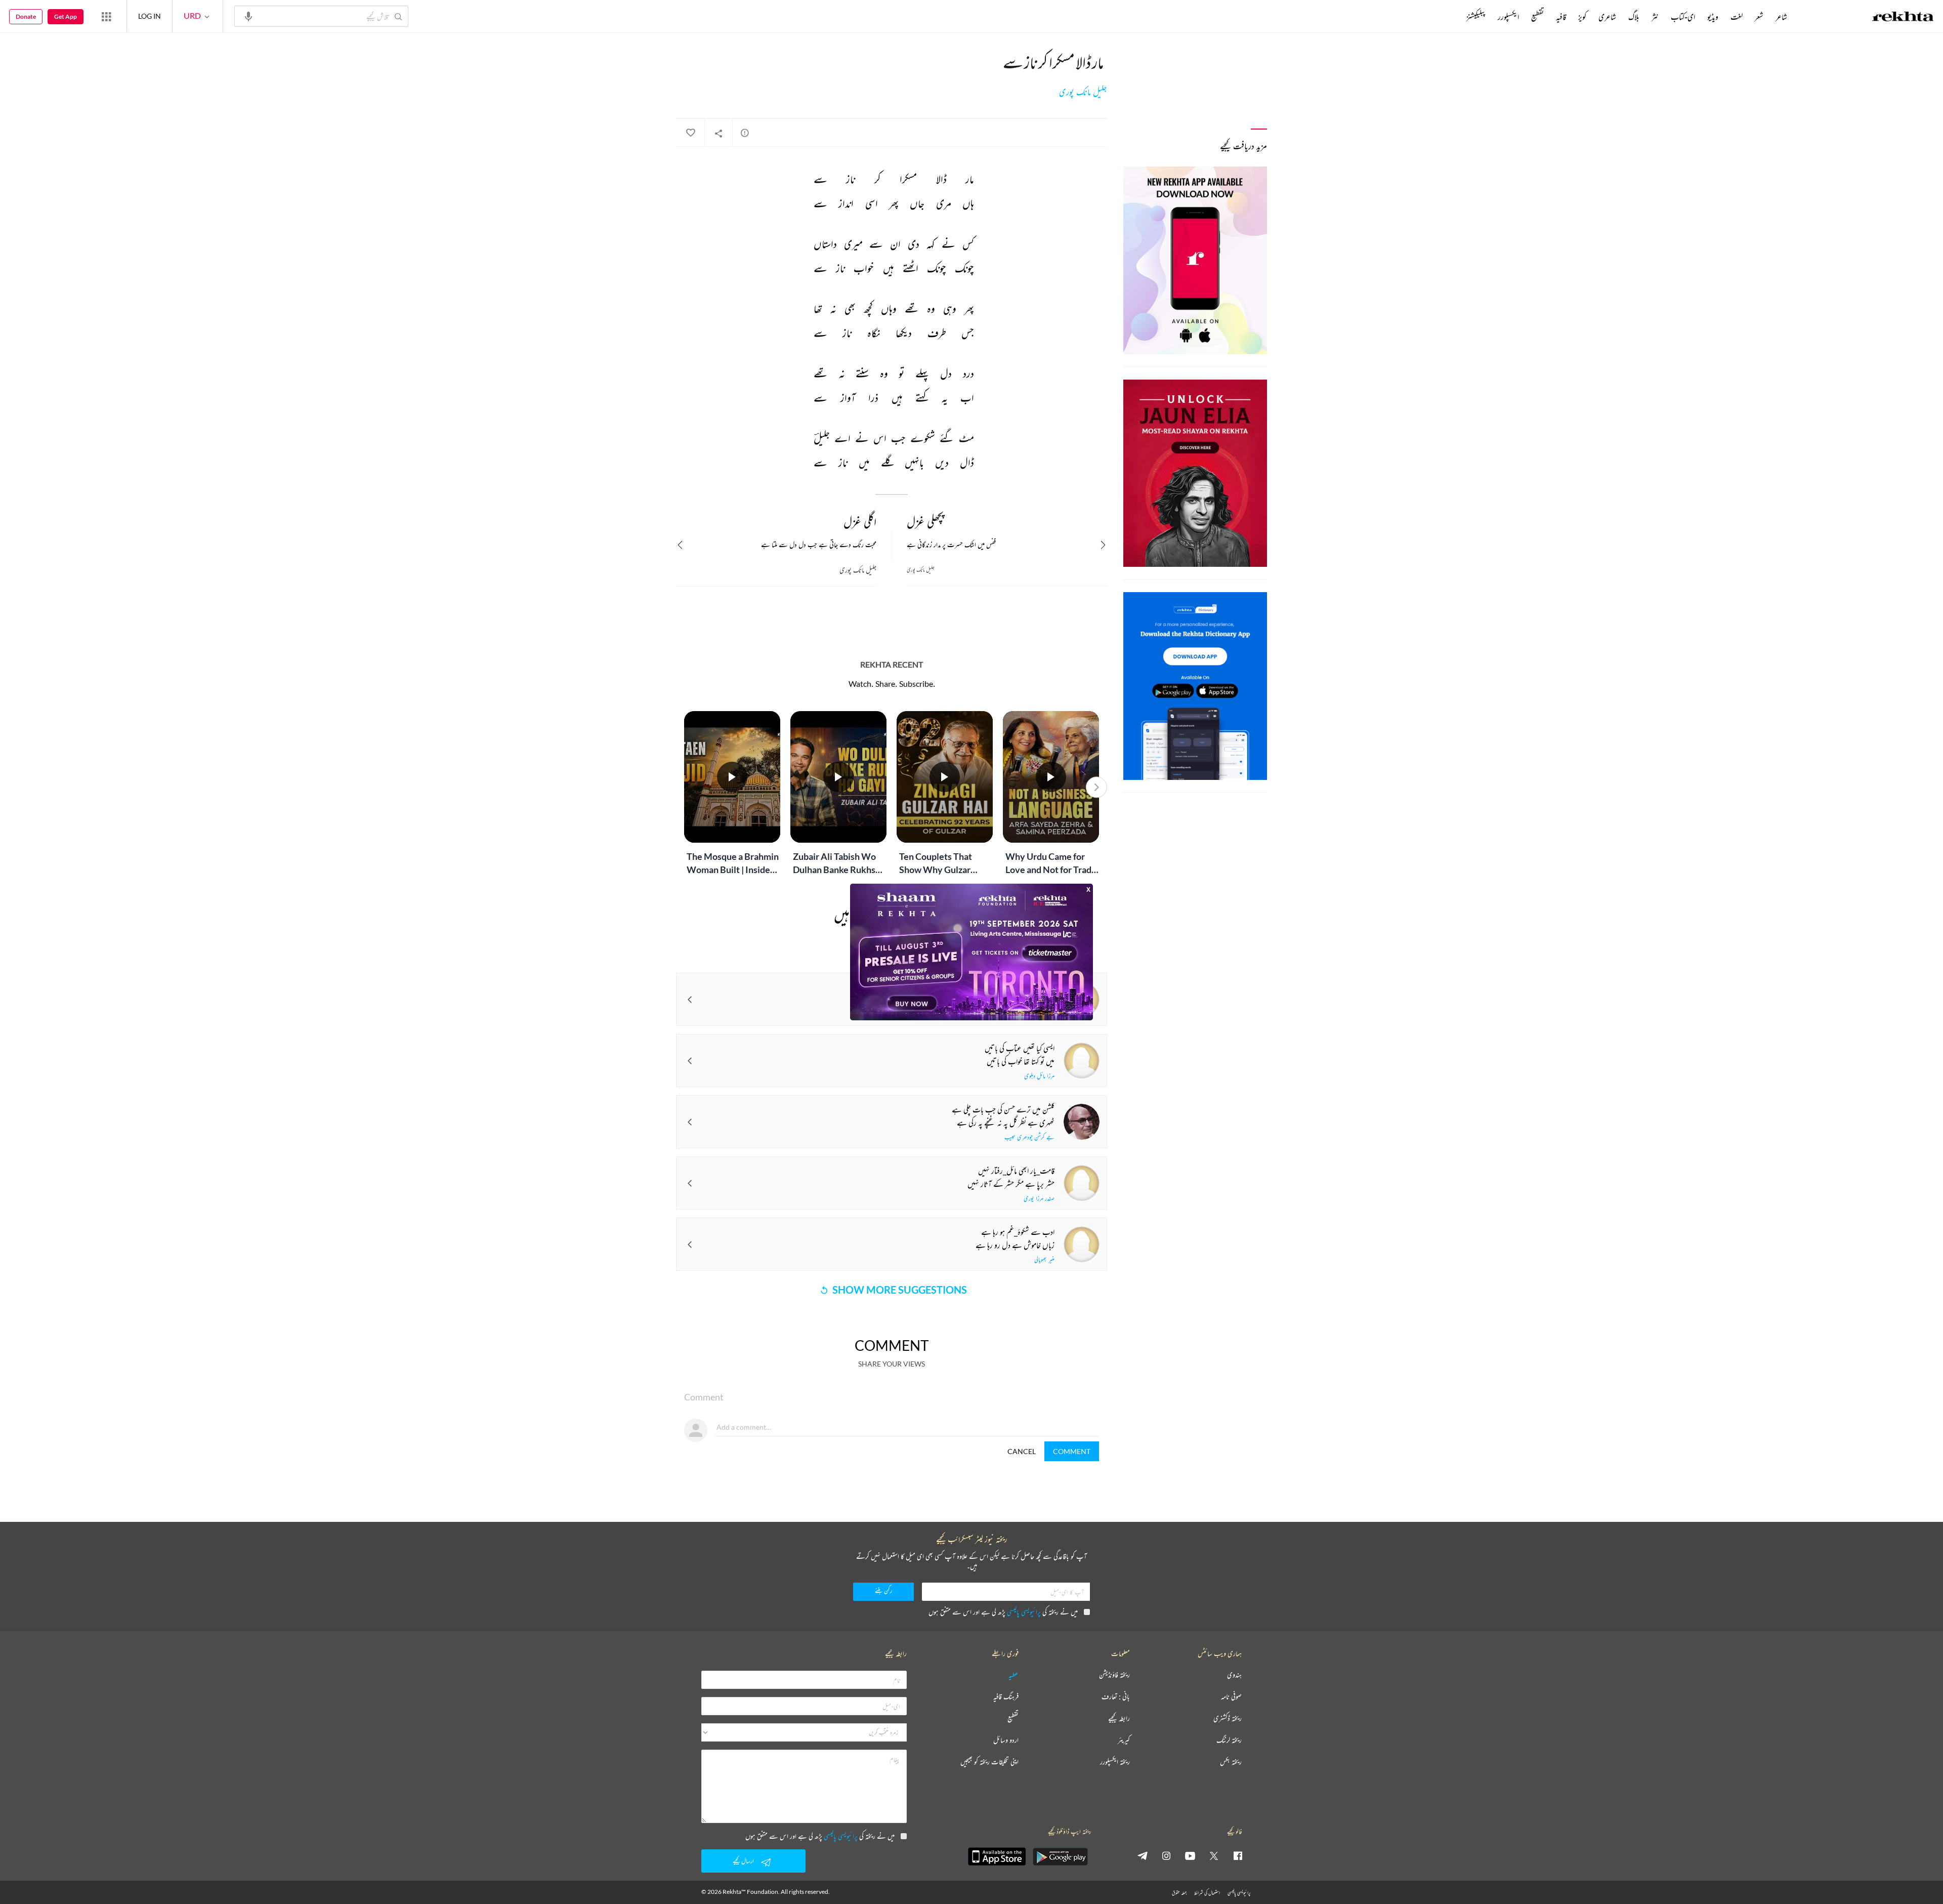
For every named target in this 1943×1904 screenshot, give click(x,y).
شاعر (1781, 17)
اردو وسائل (1006, 1740)
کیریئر (1124, 1740)
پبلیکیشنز (1476, 17)
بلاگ (1634, 17)
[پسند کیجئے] (690, 133)
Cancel (1022, 1451)
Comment (1072, 1451)
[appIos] (997, 1856)
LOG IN (150, 16)
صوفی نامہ (1231, 1697)
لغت (1737, 17)
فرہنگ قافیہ (1006, 1697)
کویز (1582, 17)
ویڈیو (1713, 17)
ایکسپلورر (1508, 17)
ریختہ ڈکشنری (1228, 1719)
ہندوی (1234, 1675)
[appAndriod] (1060, 1856)
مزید (1449, 17)
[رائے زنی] (745, 133)
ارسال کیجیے (743, 1861)
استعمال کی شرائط (1207, 1893)
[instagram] (1166, 1855)
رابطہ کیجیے (1119, 1719)
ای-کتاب (1683, 17)
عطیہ (1013, 1675)
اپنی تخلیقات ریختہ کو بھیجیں (989, 1762)
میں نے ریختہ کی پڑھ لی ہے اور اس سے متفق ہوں (1003, 1612)
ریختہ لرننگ (1229, 1740)
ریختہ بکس (1231, 1762)
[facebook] (1238, 1855)
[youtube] (1190, 1855)
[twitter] (1214, 1855)
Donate (26, 16)
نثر (1655, 17)
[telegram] (1143, 1855)
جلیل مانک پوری (1083, 92)
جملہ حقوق (1179, 1893)
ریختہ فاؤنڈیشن (1114, 1675)
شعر (1759, 17)
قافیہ (1561, 17)
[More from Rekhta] (106, 16)
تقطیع (1537, 17)
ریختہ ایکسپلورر (1115, 1762)
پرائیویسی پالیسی (1024, 1612)
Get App (66, 16)
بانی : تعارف (1116, 1697)
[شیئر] (719, 133)
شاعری (1607, 17)
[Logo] (1903, 18)
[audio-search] (248, 16)
